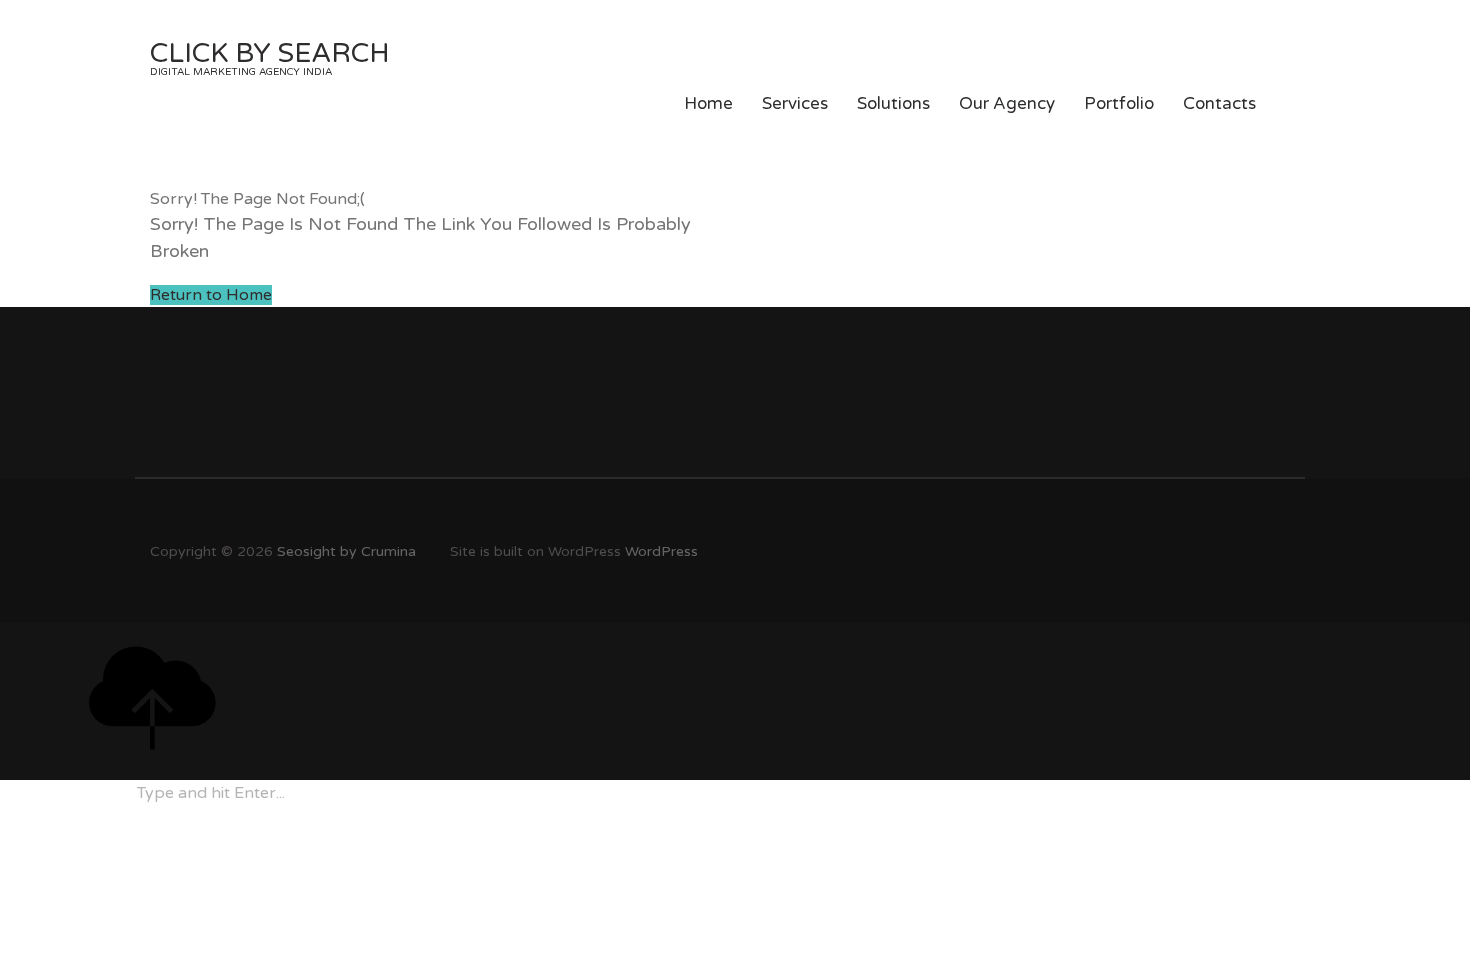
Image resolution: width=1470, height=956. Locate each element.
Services (795, 103)
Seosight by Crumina (346, 551)
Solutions (893, 103)
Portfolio (1119, 103)
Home (708, 103)
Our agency (1007, 103)
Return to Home (211, 295)
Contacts (1219, 103)
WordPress (661, 551)
